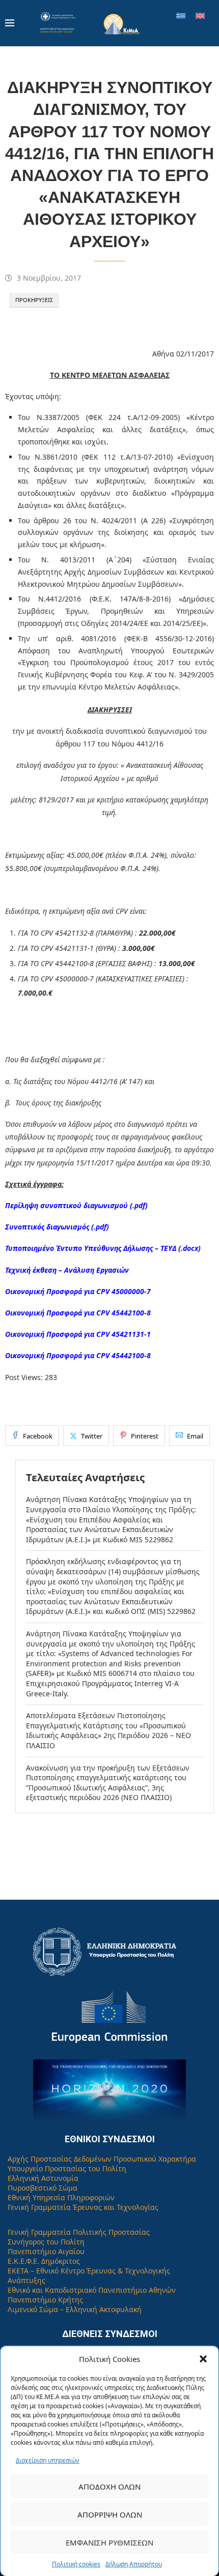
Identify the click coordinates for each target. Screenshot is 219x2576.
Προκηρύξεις (34, 300)
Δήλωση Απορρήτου (134, 2564)
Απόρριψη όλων (110, 2514)
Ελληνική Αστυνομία (43, 2178)
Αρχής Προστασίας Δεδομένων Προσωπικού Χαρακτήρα (102, 2159)
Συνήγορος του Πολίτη (46, 2242)
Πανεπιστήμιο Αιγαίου (46, 2251)
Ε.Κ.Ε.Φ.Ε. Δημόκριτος (44, 2261)
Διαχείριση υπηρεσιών (48, 2460)
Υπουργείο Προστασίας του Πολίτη (67, 2168)
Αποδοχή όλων (109, 2487)
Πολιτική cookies (76, 2564)
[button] (203, 2359)
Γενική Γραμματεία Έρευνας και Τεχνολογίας (83, 2207)
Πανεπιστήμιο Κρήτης (45, 2300)
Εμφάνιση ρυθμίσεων (109, 2542)
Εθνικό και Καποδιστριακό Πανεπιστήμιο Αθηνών (92, 2290)
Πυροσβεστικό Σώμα (43, 2188)
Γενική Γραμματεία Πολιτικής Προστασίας (79, 2232)
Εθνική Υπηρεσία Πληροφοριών (61, 2197)
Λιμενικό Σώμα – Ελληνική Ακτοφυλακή (75, 2309)
